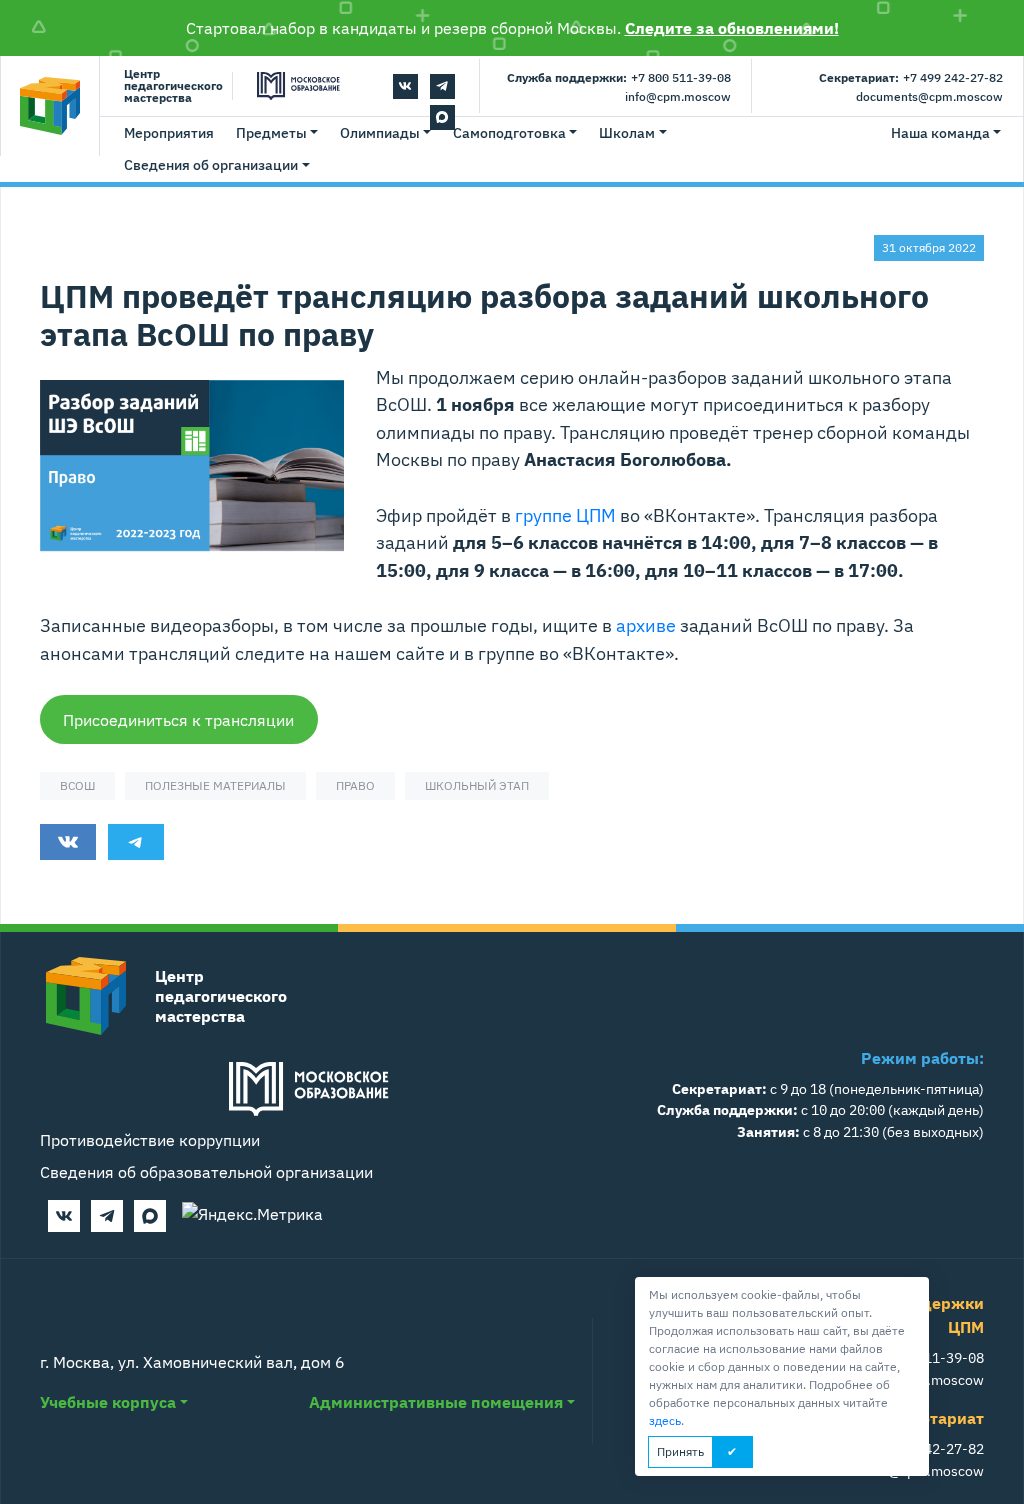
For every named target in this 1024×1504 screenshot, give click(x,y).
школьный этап (477, 785)
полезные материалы (215, 785)
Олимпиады (380, 133)
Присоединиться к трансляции (178, 720)
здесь (665, 1420)
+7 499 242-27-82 (953, 77)
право (355, 785)
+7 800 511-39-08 (681, 77)
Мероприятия (169, 133)
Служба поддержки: (567, 77)
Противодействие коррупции (150, 1140)
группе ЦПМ (565, 515)
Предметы (271, 133)
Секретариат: (859, 77)
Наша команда (940, 133)
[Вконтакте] (405, 86)
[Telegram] (442, 86)
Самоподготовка (509, 133)
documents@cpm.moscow (929, 96)
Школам (627, 133)
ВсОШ (77, 785)
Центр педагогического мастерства (173, 86)
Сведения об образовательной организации (206, 1172)
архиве (646, 625)
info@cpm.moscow (678, 96)
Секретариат (933, 1418)
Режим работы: (922, 1058)
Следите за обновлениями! (732, 28)
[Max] (150, 1216)
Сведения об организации (211, 165)
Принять (680, 1451)
